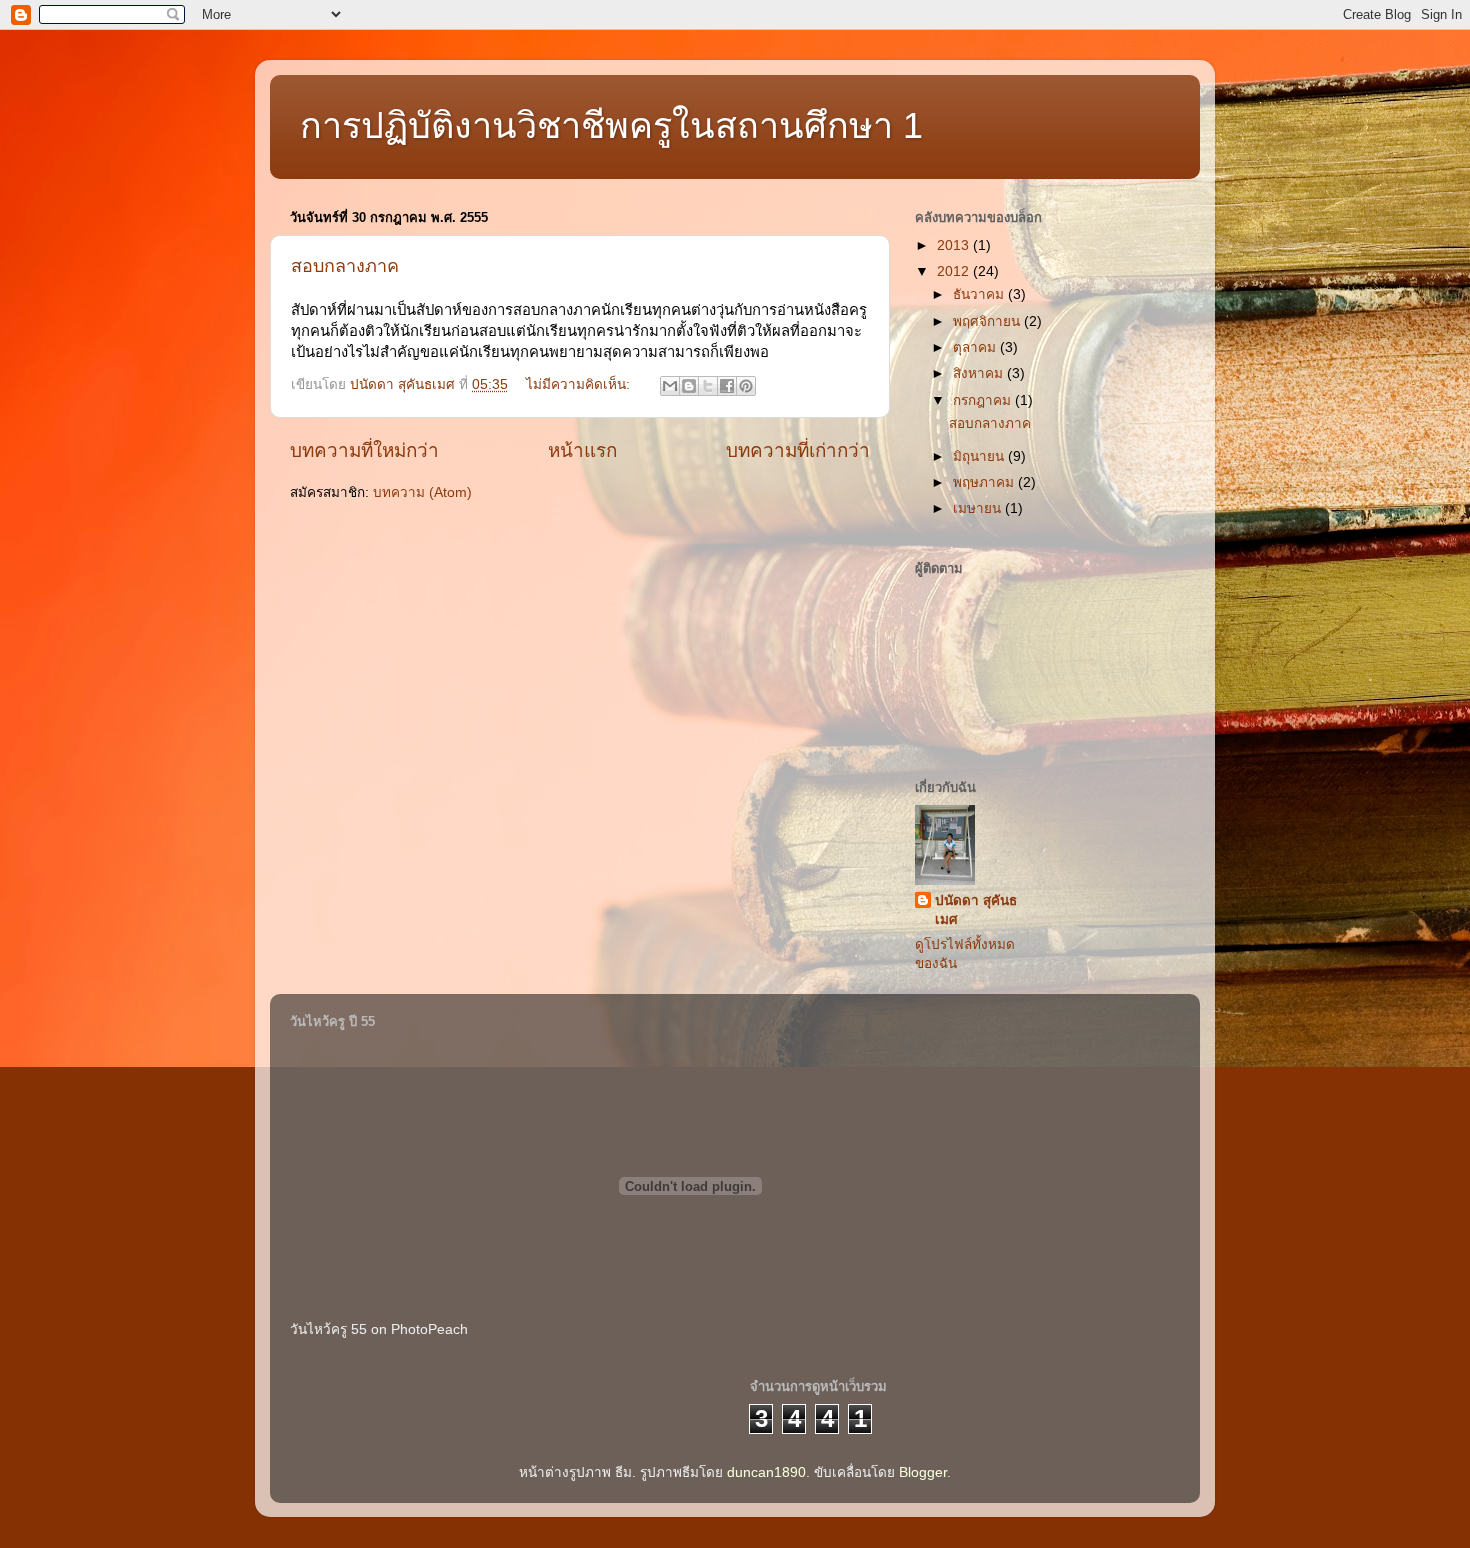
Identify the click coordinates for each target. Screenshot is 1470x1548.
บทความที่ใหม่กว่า (364, 450)
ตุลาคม (976, 347)
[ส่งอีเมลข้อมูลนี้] (670, 386)
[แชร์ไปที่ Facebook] (727, 386)
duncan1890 (766, 1472)
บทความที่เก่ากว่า (798, 450)
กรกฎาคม (984, 400)
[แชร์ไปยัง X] (708, 386)
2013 (955, 245)
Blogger (923, 1472)
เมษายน (979, 508)
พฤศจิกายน (988, 321)
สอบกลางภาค (345, 266)
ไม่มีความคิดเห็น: (580, 384)
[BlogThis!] (689, 386)
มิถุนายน (980, 456)
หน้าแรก (582, 450)
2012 (955, 271)
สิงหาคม (980, 373)
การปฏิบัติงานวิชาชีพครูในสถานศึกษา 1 (611, 125)
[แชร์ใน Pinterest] (746, 386)
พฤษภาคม (985, 482)
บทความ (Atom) (422, 492)
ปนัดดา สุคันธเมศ (976, 910)
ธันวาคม (980, 294)
